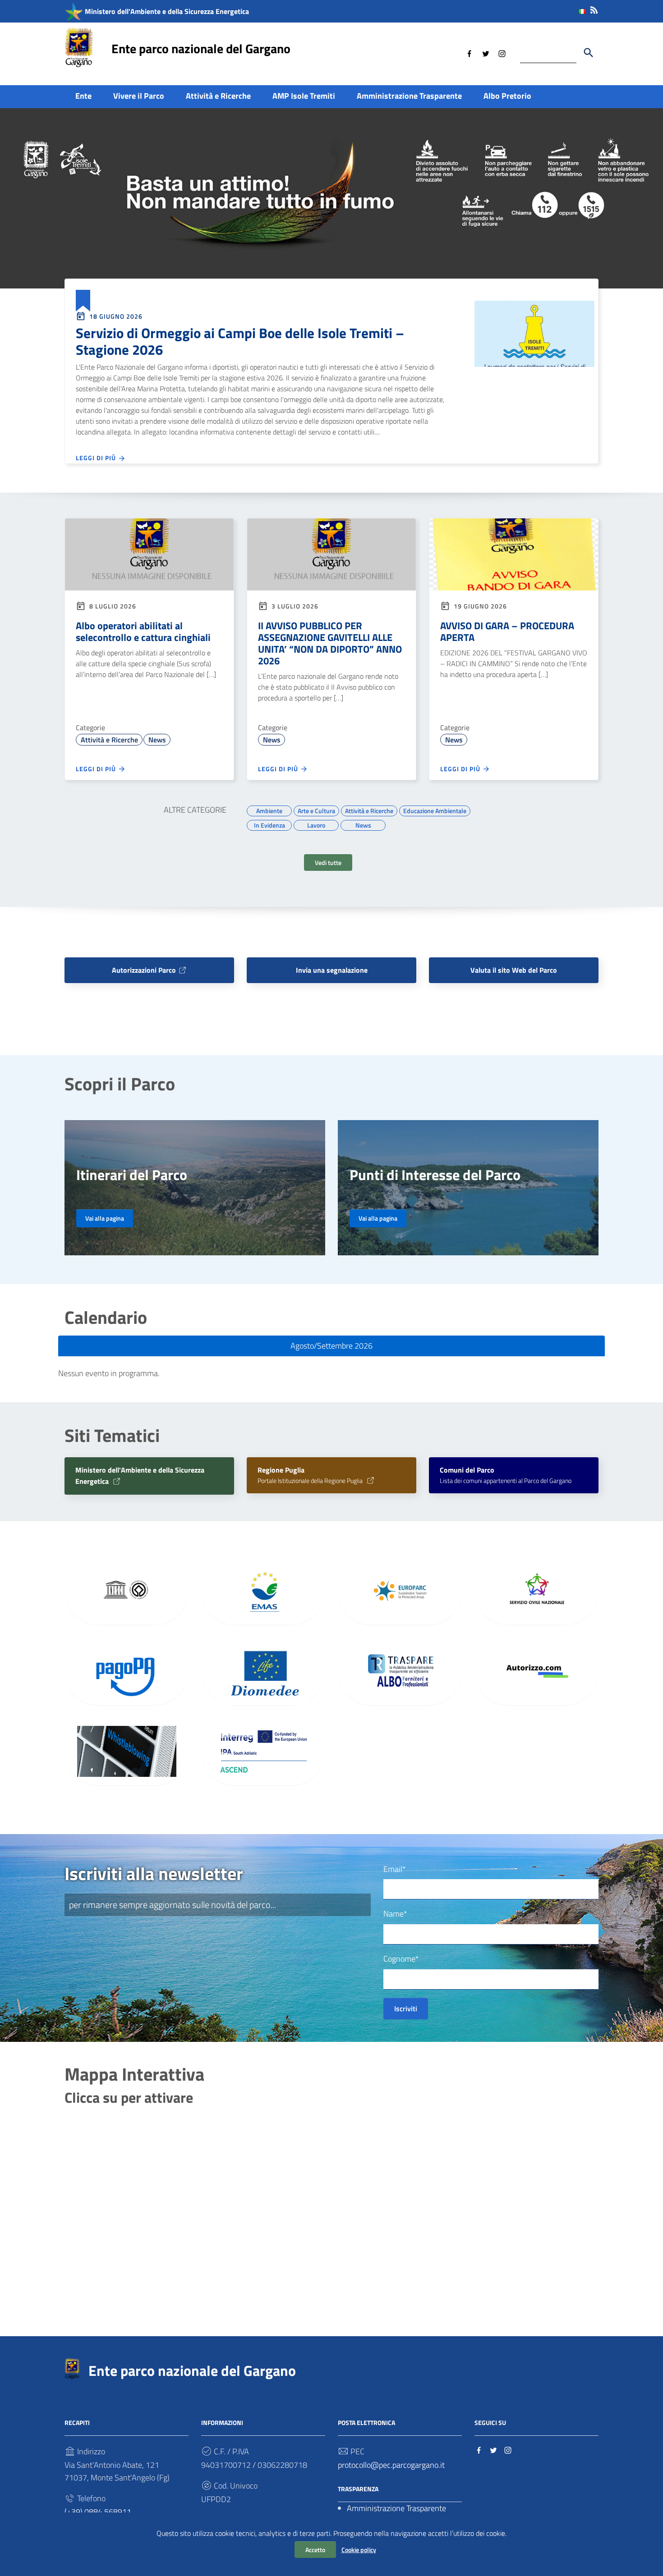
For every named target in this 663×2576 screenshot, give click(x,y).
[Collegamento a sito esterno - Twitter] (486, 53)
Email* (395, 1869)
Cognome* (401, 1959)
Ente (83, 96)
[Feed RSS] (594, 8)
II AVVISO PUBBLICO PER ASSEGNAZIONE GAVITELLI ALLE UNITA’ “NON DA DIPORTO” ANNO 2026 (330, 643)
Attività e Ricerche (218, 96)
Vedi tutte (328, 862)
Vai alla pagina (105, 1218)
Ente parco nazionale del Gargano (201, 48)
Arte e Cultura (316, 810)
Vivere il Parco (139, 96)
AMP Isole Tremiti (304, 96)
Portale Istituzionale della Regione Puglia (311, 1476)
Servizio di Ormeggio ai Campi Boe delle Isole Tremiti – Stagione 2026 (240, 341)
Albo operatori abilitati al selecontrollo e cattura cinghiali (143, 631)
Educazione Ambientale (435, 810)
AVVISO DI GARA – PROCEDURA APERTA (507, 631)
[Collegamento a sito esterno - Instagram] (502, 53)
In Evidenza (269, 824)
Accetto (315, 2550)
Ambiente (269, 810)
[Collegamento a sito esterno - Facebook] (470, 53)
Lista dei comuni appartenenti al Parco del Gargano (506, 1476)
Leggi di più (97, 458)
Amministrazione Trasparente (409, 96)
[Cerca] (589, 53)
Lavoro (316, 824)
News (157, 740)
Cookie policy (359, 2550)
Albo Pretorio (507, 96)
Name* (395, 1914)
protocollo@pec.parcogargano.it (391, 2465)
